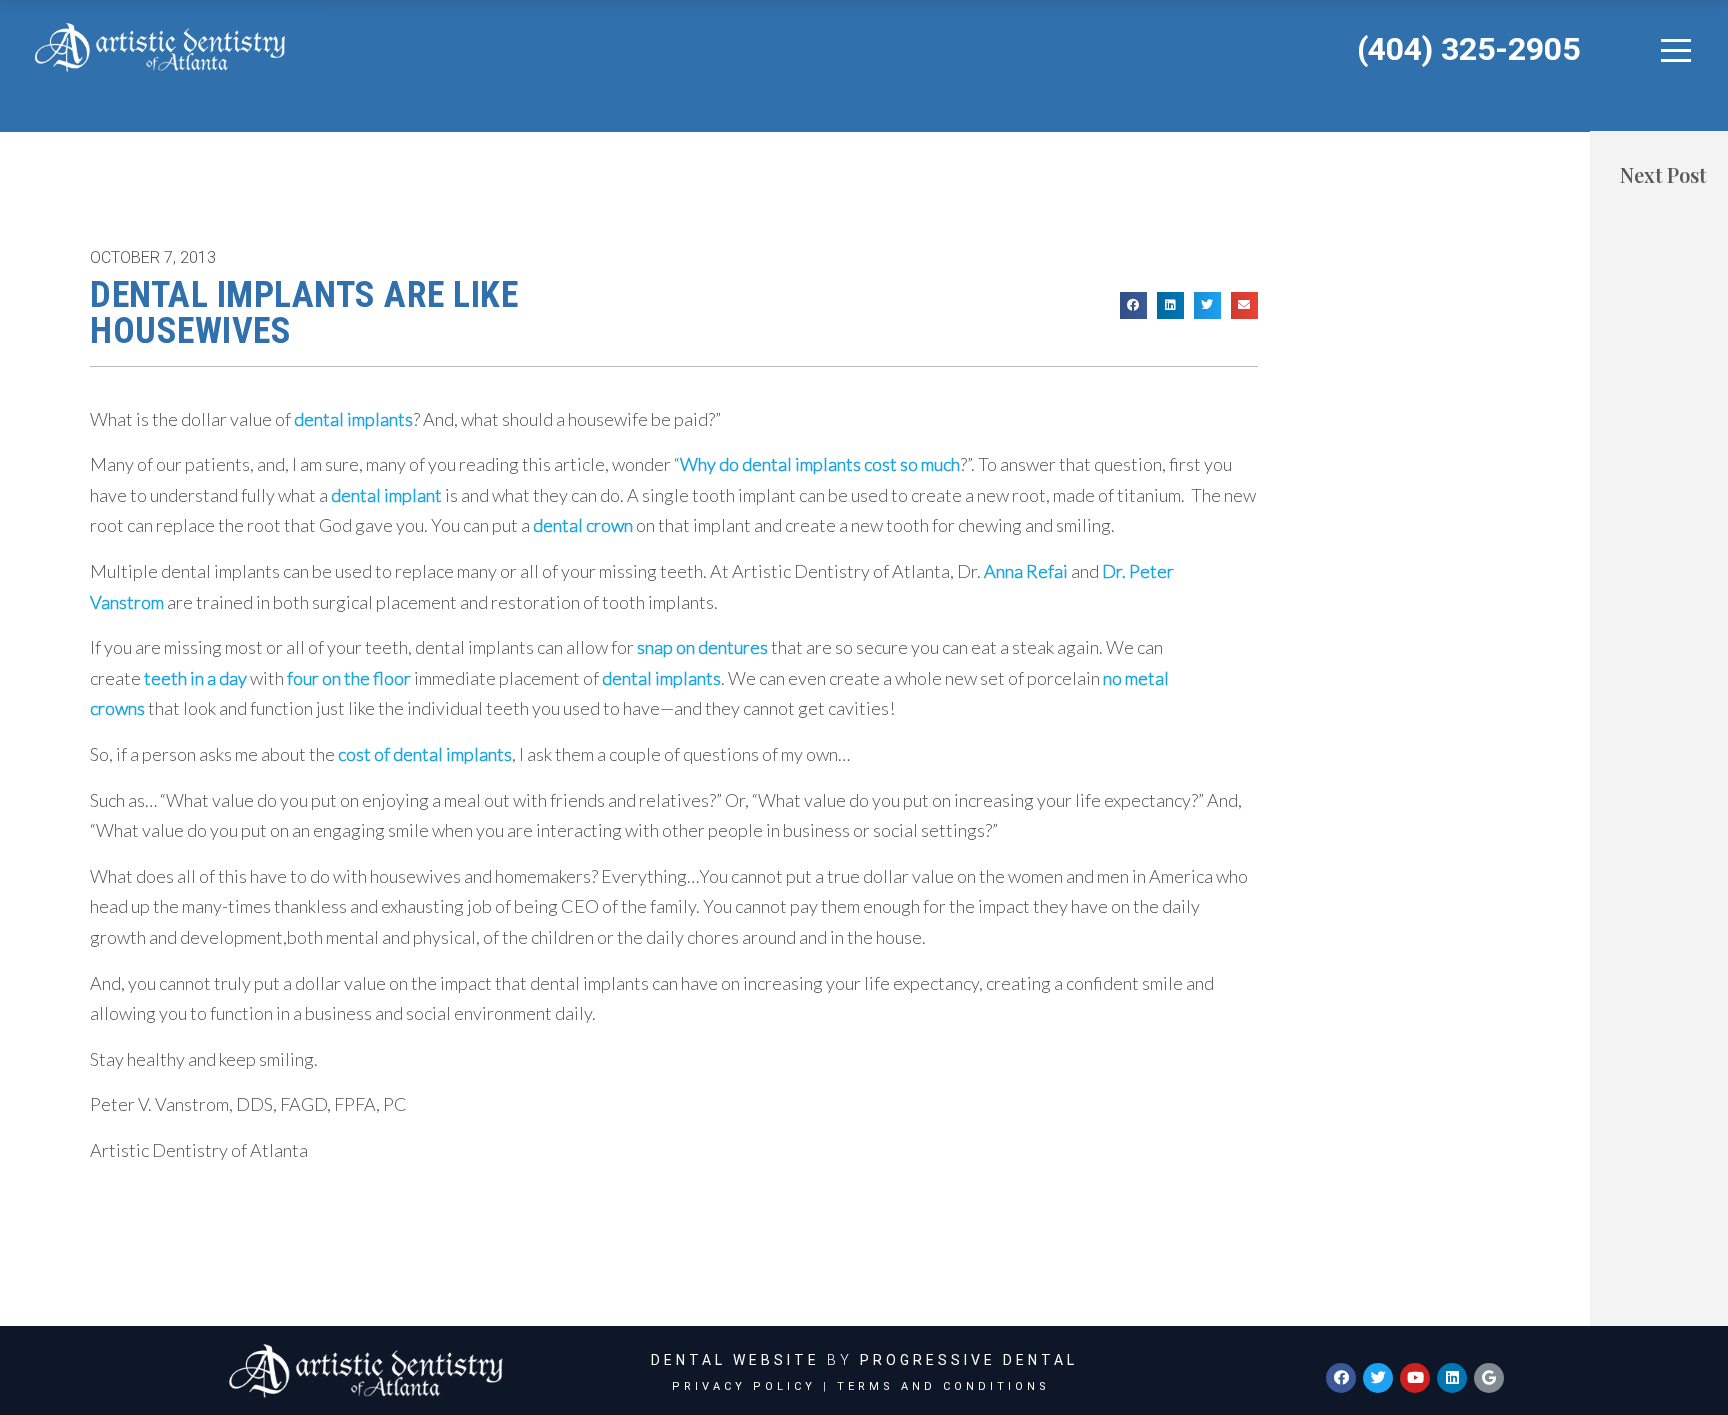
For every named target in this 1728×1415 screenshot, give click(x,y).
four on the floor (349, 678)
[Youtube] (1415, 1378)
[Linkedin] (1452, 1378)
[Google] (1489, 1378)
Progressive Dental (969, 1360)
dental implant (386, 495)
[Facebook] (1341, 1378)
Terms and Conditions (943, 1386)
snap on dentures (702, 647)
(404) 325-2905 (1468, 49)
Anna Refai (1026, 571)
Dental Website (735, 1360)
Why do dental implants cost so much (820, 464)
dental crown (583, 525)
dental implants (353, 419)
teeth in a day (195, 678)
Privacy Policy (744, 1386)
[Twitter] (1378, 1378)
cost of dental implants (425, 754)
